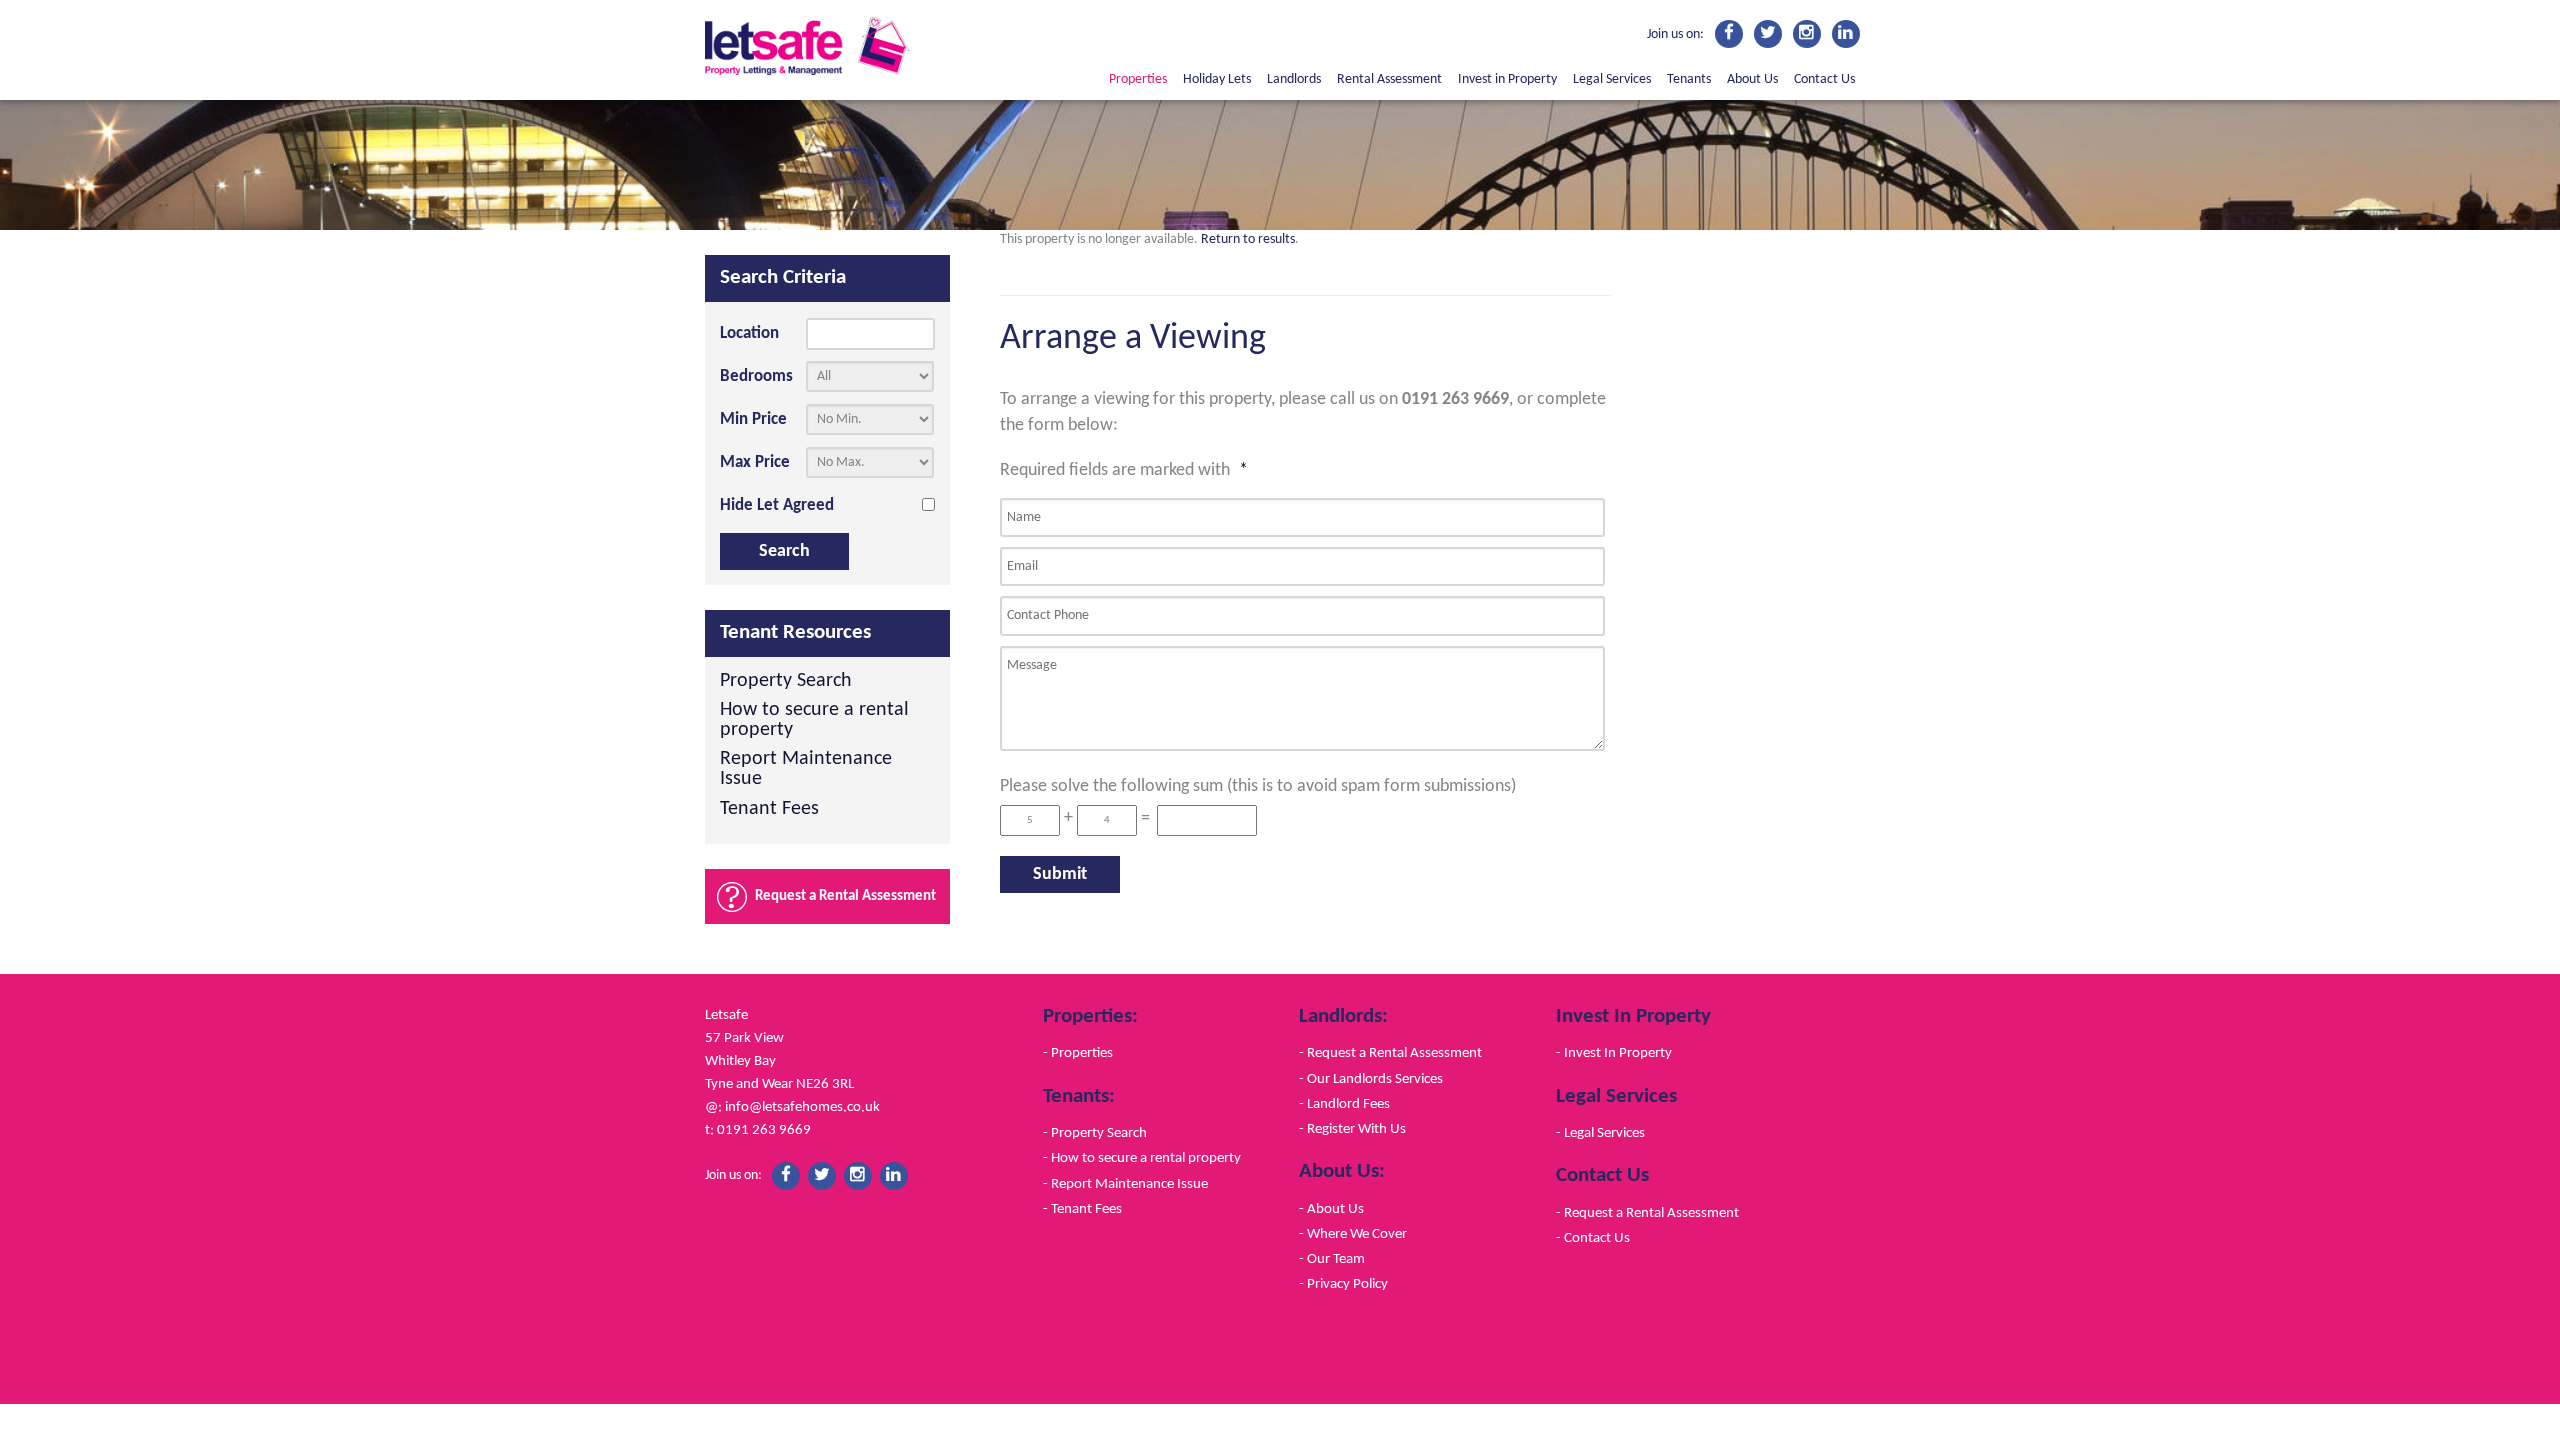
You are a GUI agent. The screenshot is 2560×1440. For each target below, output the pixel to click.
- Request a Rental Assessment (1390, 1053)
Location (749, 333)
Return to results (1248, 239)
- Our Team (1332, 1259)
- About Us (1331, 1209)
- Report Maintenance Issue (1125, 1184)
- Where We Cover (1353, 1234)
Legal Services (1612, 79)
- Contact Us (1593, 1238)
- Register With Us (1352, 1129)
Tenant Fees (769, 809)
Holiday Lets (1217, 79)
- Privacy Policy (1343, 1284)
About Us (1752, 79)
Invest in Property (1507, 79)
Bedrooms (756, 376)
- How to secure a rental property (1142, 1158)
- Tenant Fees (1082, 1209)
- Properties (1078, 1053)
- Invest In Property (1614, 1053)
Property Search (786, 681)
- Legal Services (1600, 1133)
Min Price (753, 419)
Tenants (1689, 79)
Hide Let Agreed (777, 505)
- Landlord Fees (1344, 1104)
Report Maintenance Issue (806, 769)
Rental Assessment (1389, 79)
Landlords (1294, 79)
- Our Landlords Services (1371, 1079)
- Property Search (1095, 1133)
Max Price (755, 462)
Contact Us (1824, 79)
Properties (1138, 79)
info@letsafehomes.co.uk (802, 1107)
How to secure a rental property (814, 720)
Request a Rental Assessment (845, 896)
